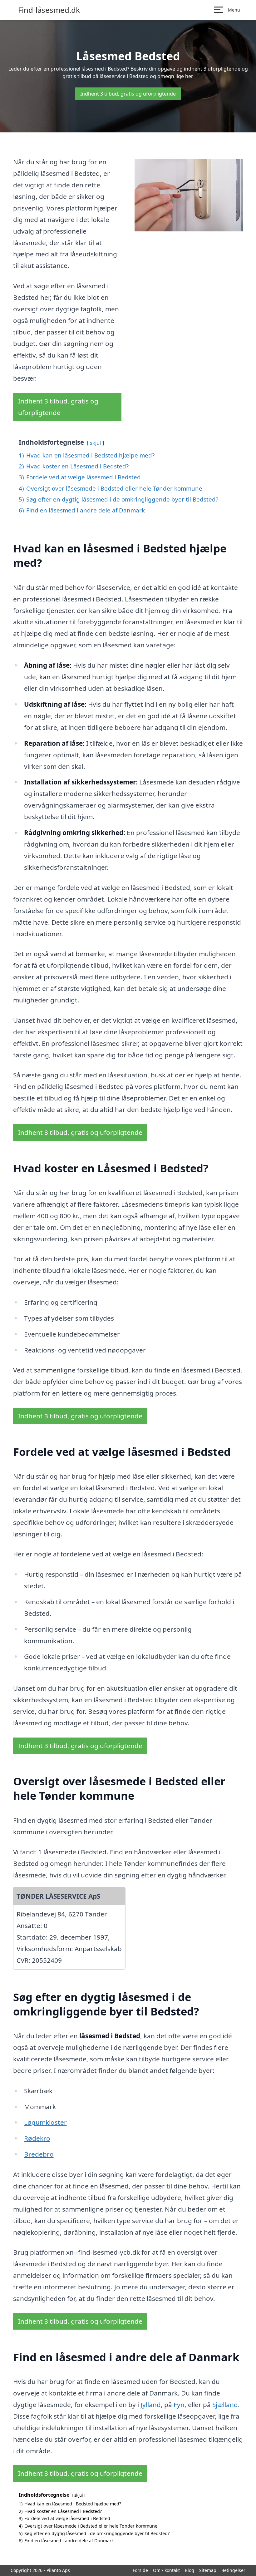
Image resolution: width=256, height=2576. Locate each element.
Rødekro (37, 2138)
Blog (190, 2570)
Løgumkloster (45, 2122)
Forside (140, 2570)
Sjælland (225, 2405)
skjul (95, 443)
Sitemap (208, 2570)
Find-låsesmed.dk (49, 10)
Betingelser (233, 2570)
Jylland (151, 2405)
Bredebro (39, 2154)
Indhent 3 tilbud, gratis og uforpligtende (128, 94)
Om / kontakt (166, 2570)
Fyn (179, 2405)
